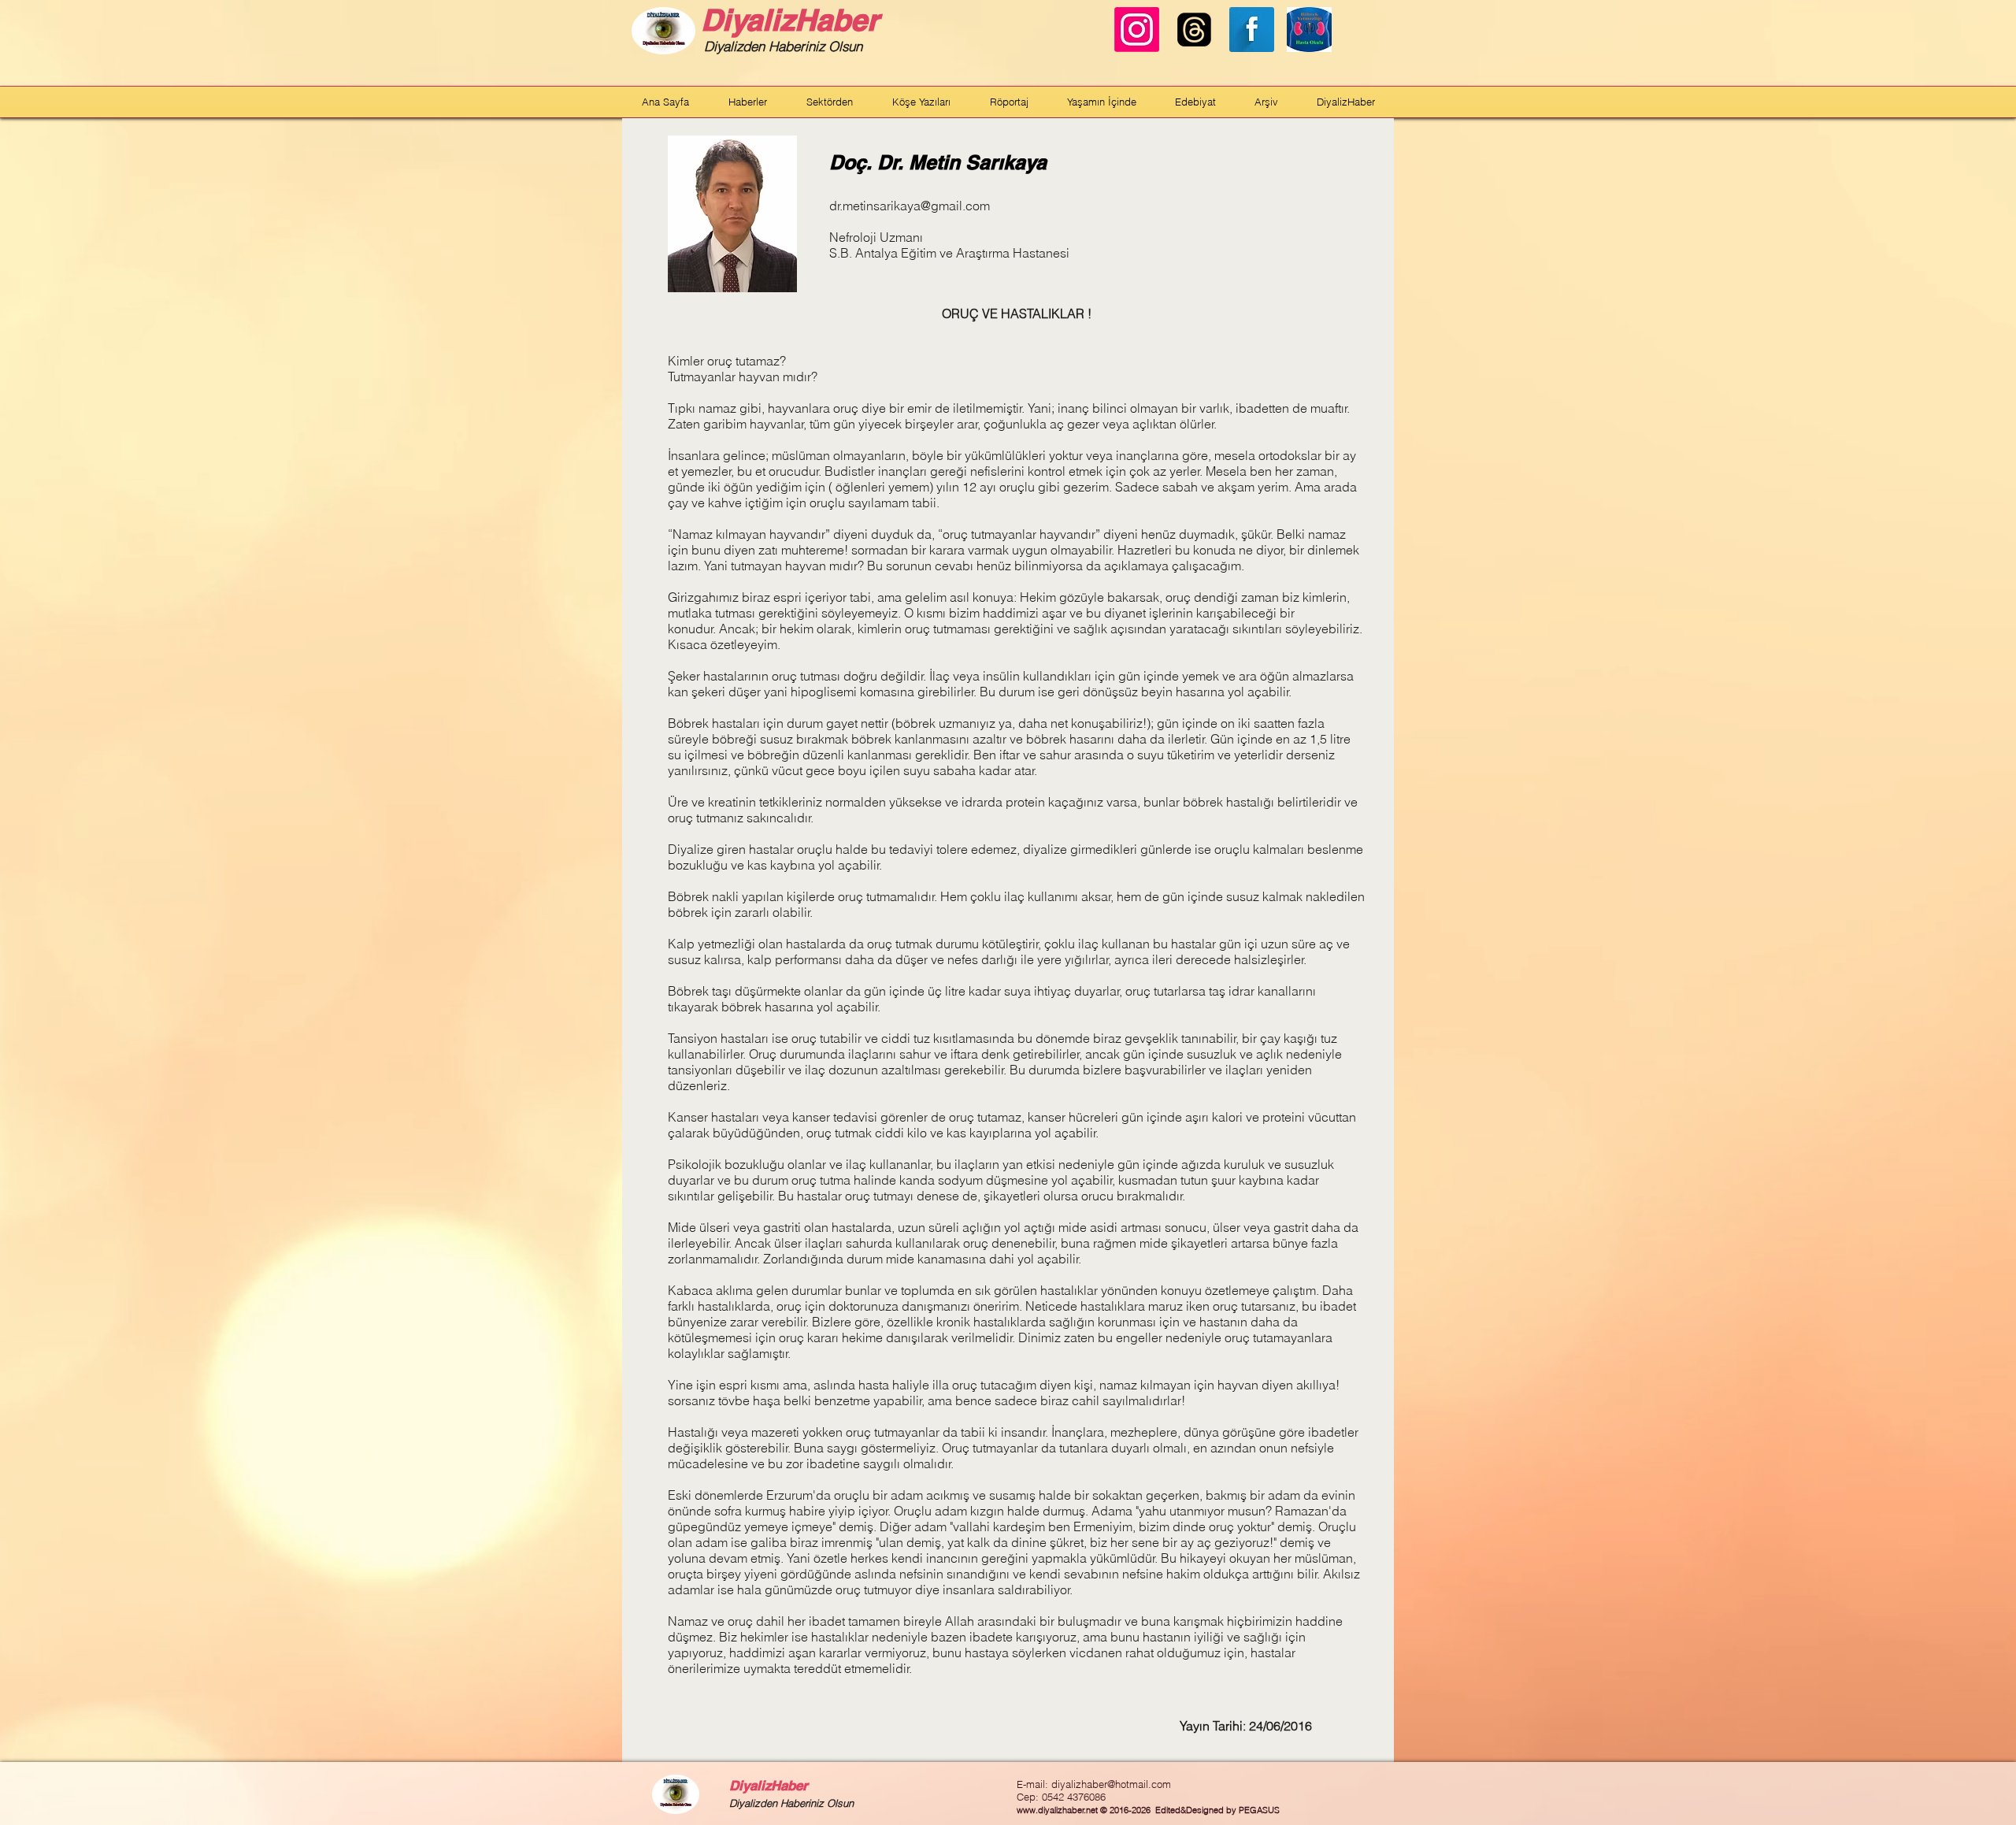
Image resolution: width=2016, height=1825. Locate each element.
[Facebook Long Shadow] (1252, 30)
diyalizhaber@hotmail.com (1111, 1784)
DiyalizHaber (790, 20)
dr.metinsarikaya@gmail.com (910, 206)
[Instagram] (1137, 30)
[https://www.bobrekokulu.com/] (1309, 30)
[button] (748, 102)
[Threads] (1194, 30)
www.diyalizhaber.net (1057, 1810)
